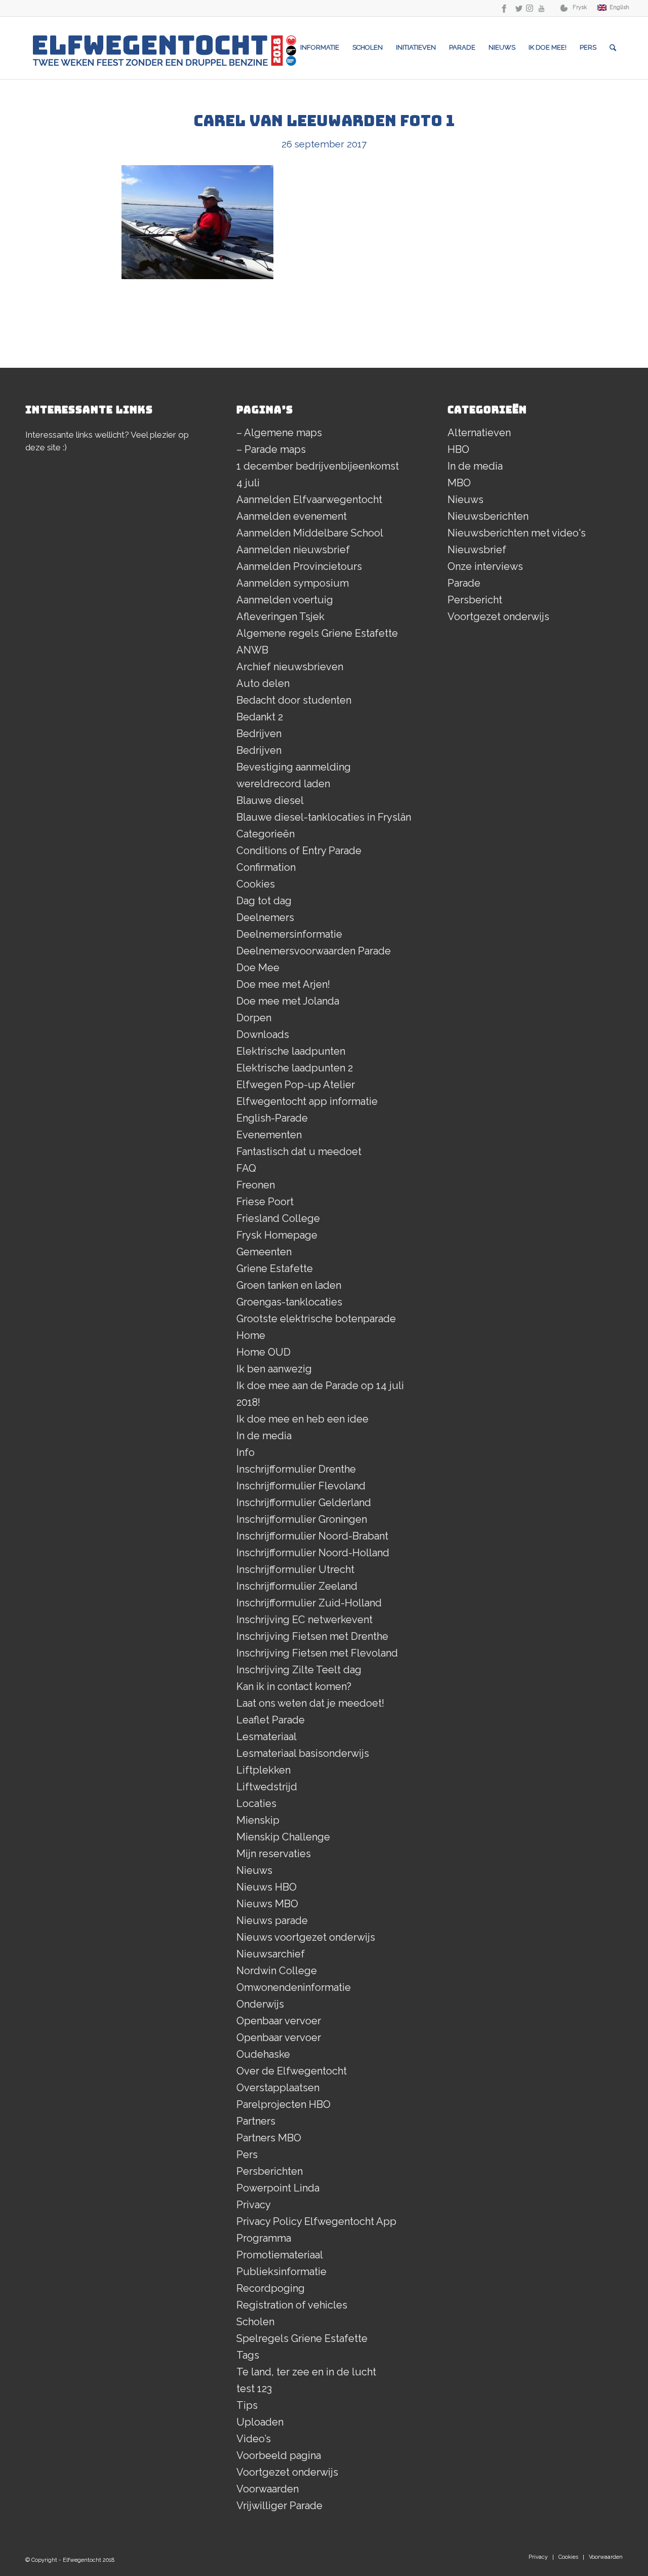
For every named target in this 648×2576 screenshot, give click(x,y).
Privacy (254, 2205)
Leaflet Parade (271, 1720)
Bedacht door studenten (294, 700)
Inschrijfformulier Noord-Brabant (312, 1536)
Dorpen (254, 1018)
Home (251, 1335)
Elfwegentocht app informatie (307, 1101)
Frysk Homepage (277, 1235)
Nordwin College (277, 1971)
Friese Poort (265, 1202)
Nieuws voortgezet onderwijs (306, 1937)
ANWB (252, 650)
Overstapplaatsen (278, 2088)
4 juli (248, 483)
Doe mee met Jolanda (288, 1001)
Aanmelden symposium (293, 583)
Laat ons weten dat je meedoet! (310, 1703)
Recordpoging (271, 2288)
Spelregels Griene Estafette (302, 2338)
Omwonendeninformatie (294, 1987)
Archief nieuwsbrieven (290, 667)
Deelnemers (265, 917)
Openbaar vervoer (279, 2021)
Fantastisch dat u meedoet (299, 1151)
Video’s (254, 2439)
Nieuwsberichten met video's (517, 533)
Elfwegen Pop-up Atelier (296, 1085)
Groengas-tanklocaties (289, 1302)
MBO (459, 483)
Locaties (256, 1803)
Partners (256, 2121)
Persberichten (270, 2171)
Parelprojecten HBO (283, 2104)
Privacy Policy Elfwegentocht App (316, 2221)
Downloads (263, 1034)
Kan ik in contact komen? (294, 1686)
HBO (458, 449)
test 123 (254, 2389)
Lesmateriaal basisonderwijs (303, 1753)
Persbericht (475, 600)
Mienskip (258, 1820)
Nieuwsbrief (477, 550)
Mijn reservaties (274, 1854)
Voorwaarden (268, 2489)
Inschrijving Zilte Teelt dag (299, 1670)
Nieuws (254, 1870)
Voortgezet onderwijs (287, 2472)
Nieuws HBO (267, 1887)
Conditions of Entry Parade (299, 851)
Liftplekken (264, 1770)
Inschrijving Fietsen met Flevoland (317, 1653)
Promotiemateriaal (280, 2255)
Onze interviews (485, 566)
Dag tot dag (264, 901)
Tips (247, 2405)
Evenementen (269, 1135)
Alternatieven (479, 433)
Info (246, 1452)
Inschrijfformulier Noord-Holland (313, 1553)
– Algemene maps (279, 433)
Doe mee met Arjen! (283, 984)
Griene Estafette (275, 1268)
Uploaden (260, 2422)
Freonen (256, 1185)
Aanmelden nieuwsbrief (293, 550)
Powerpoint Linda (278, 2188)
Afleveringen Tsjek (280, 617)
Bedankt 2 (260, 717)
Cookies (256, 884)
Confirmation (266, 867)
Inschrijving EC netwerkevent (305, 1620)
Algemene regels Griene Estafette (317, 633)
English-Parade (272, 1118)
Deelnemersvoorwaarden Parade (314, 951)
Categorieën (266, 834)
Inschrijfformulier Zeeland (297, 1586)
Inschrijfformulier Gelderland (304, 1503)
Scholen (255, 2322)
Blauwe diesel (270, 800)
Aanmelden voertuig (285, 600)
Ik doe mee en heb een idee (302, 1419)
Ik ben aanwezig (274, 1369)
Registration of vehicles (292, 2305)
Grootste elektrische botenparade (316, 1319)
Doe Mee (258, 968)
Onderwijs (260, 2004)
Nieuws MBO (267, 1904)
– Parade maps (271, 449)
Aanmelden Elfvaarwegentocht (309, 499)
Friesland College (278, 1218)
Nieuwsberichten (488, 516)
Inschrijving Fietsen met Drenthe (312, 1636)
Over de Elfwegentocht (292, 2071)
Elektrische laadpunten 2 (295, 1068)
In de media (264, 1436)
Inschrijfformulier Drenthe (296, 1469)
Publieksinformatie (281, 2272)
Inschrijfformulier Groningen (302, 1519)
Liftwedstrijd (267, 1787)
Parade (464, 583)
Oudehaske (263, 2054)
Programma (264, 2238)
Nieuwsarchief (271, 1954)
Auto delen (263, 683)
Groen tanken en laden (289, 1285)
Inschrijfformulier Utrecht (295, 1569)
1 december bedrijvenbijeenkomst (318, 466)
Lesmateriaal (267, 1737)
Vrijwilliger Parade (279, 2506)
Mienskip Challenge (283, 1837)
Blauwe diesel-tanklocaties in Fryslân (324, 817)
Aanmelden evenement (292, 516)
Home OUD (264, 1352)
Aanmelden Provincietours (299, 566)
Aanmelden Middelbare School (310, 533)
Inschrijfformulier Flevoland (301, 1486)
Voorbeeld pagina (279, 2455)
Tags (248, 2355)
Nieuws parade (272, 1920)
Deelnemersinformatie (289, 934)
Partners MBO (269, 2138)
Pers (247, 2155)
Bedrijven (259, 734)
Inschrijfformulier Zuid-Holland (309, 1603)
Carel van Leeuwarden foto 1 (324, 121)
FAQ (246, 1168)
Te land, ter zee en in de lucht (306, 2372)
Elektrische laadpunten (291, 1051)
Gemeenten (264, 1252)
